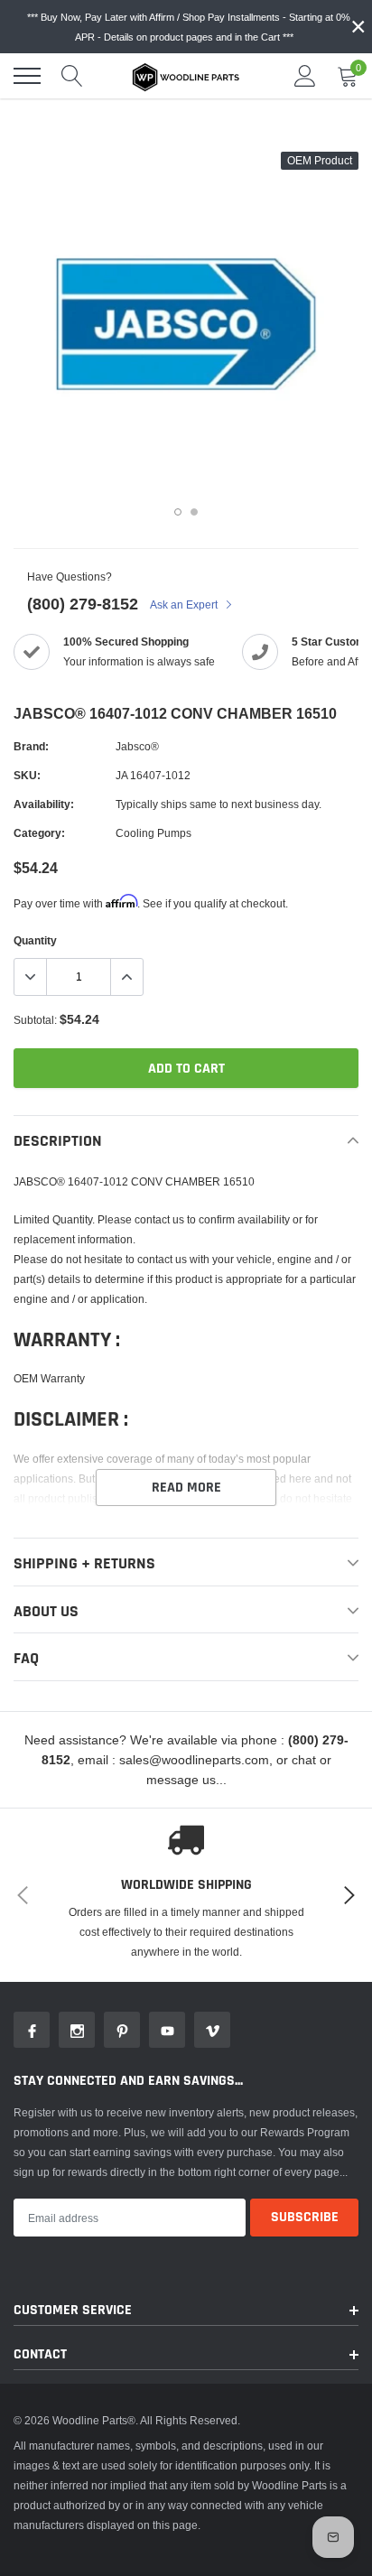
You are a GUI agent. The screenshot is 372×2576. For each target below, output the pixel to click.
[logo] (186, 76)
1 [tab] (178, 512)
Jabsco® (137, 746)
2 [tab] (194, 512)
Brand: (31, 746)
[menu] (27, 76)
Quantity (35, 940)
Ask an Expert (185, 604)
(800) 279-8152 (83, 604)
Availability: (44, 804)
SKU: (27, 775)
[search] (72, 76)
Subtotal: (35, 1020)
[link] (32, 2030)
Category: (39, 833)
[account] (305, 75)
